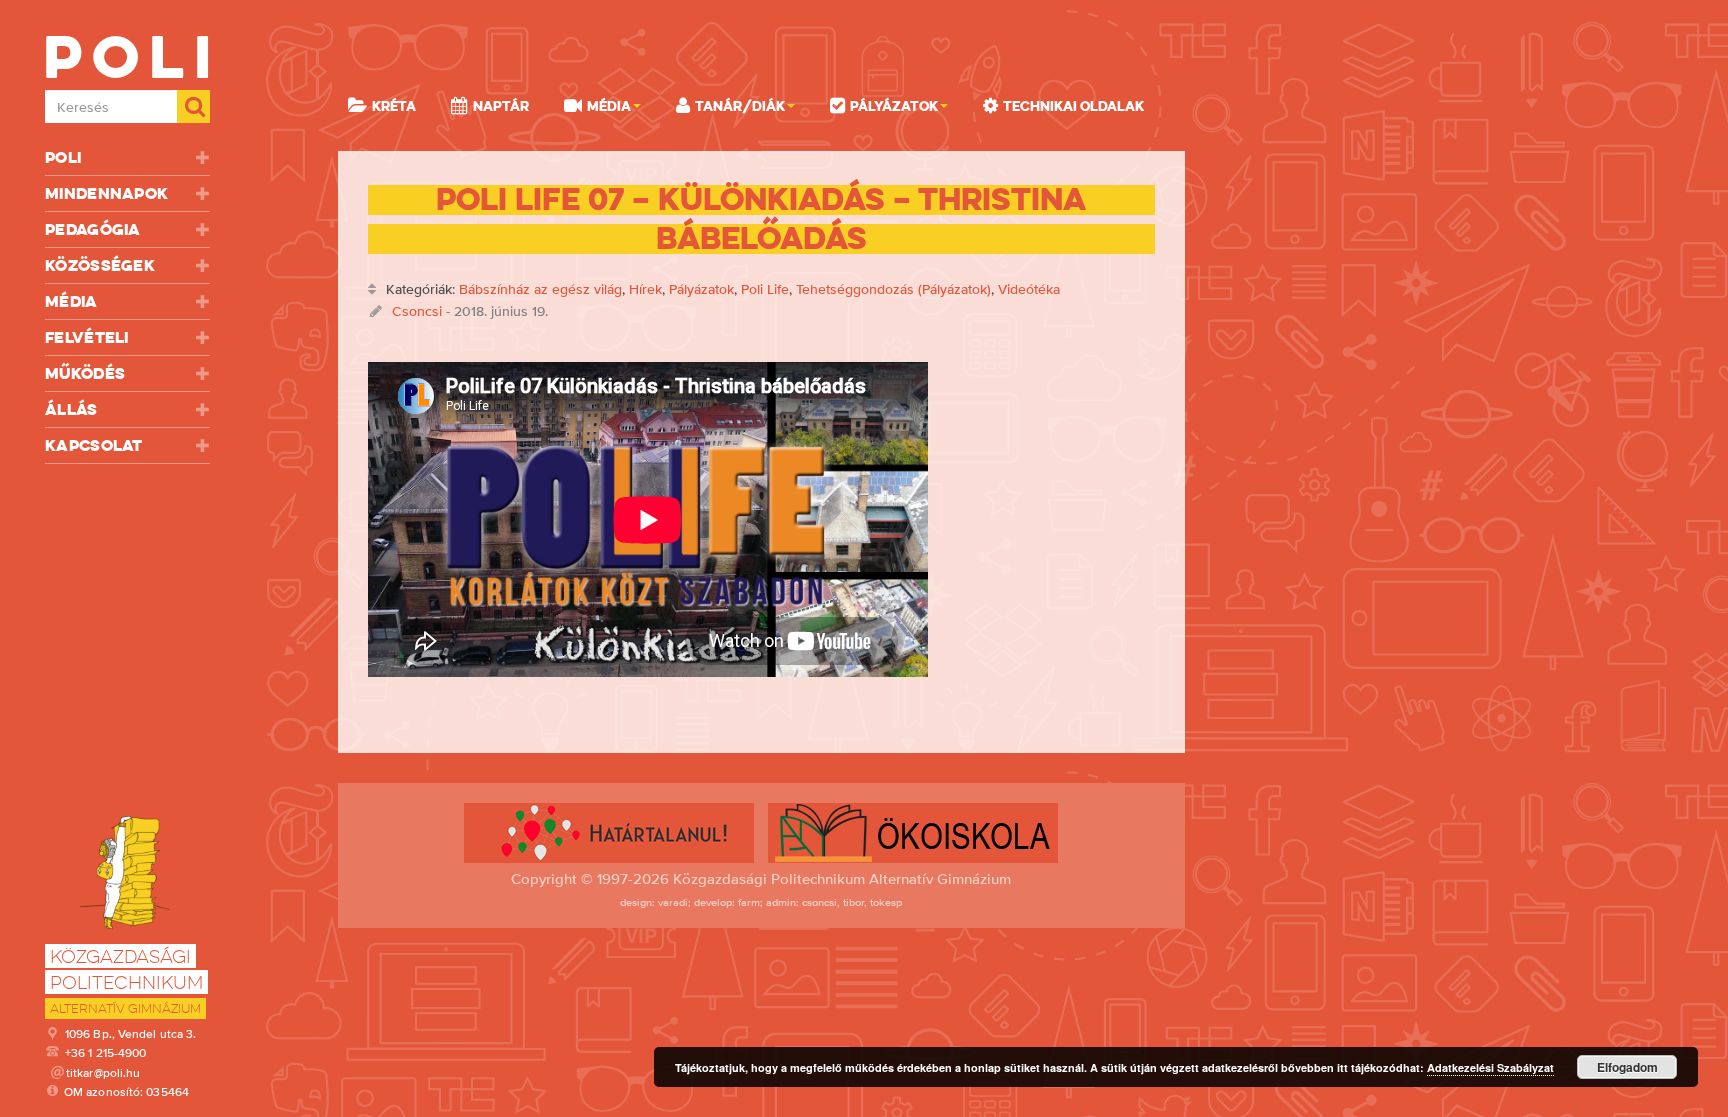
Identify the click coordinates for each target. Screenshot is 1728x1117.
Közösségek (100, 265)
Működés (85, 373)
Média (71, 301)
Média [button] (609, 106)
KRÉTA (394, 106)
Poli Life (765, 289)
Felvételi (87, 337)
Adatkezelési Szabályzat (1490, 1067)
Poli (63, 157)
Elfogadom (1627, 1067)
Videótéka (1029, 289)
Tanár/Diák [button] (740, 106)
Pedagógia (93, 229)
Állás (71, 409)
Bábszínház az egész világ (540, 289)
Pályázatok (701, 289)
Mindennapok (106, 193)
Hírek (645, 289)
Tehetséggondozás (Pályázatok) (893, 289)
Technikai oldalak (1073, 106)
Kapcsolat (94, 445)
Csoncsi (417, 311)
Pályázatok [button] (894, 106)
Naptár (501, 106)
